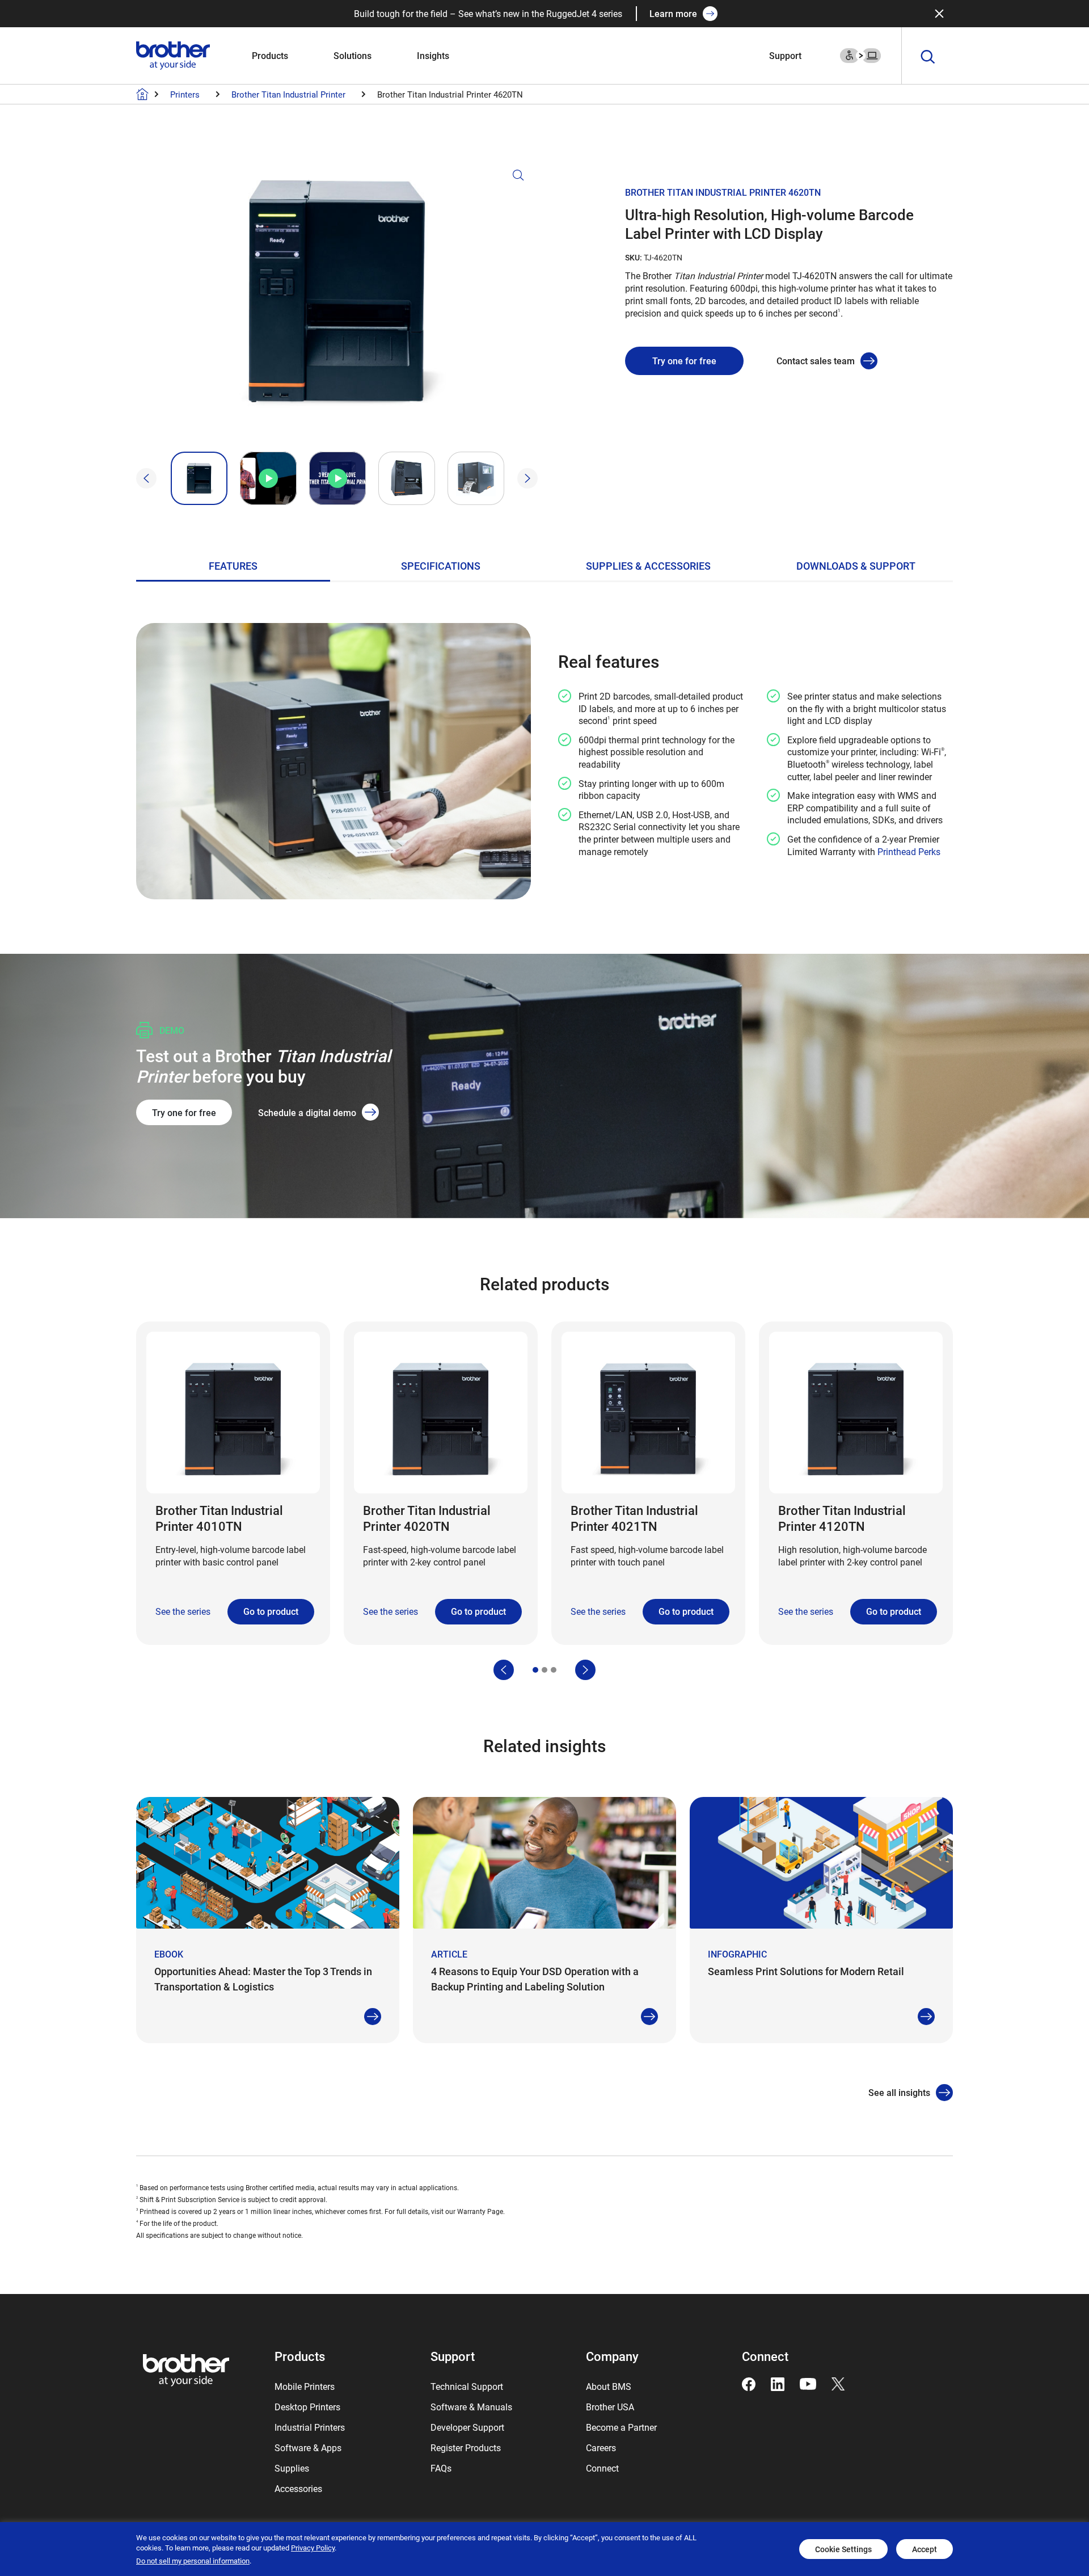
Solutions (353, 55)
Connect (602, 2468)
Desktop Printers (307, 2407)
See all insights (899, 2092)
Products (270, 55)
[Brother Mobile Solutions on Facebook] (749, 2383)
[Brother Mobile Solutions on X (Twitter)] (838, 2383)
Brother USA (610, 2407)
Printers (185, 94)
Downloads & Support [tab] (856, 566)
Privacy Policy (313, 2548)
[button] (337, 305)
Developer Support (467, 2427)
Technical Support (467, 2386)
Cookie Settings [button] (843, 2549)
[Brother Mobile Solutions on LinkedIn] (778, 2383)
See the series (183, 1611)
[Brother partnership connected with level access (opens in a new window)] (860, 54)
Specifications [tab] (441, 566)
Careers (601, 2447)
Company (612, 2356)
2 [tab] (544, 1670)
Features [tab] (233, 566)
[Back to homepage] (142, 94)
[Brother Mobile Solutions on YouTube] (808, 2383)
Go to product (271, 1611)
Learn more (673, 13)
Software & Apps (308, 2447)
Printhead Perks (909, 851)
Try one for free (684, 361)
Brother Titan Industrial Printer (288, 94)
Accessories (298, 2488)
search (928, 57)
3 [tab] (554, 1670)
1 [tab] (535, 1670)
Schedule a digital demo (307, 1112)
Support (785, 55)
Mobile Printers (305, 2386)
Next (527, 478)
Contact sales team (816, 361)
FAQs (441, 2468)
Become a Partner (621, 2427)
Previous (146, 478)
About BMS (609, 2386)
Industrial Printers (310, 2427)
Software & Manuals (471, 2407)
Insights (433, 55)
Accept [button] (925, 2549)
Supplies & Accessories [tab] (648, 566)
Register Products (466, 2447)
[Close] (939, 14)
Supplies (292, 2468)
